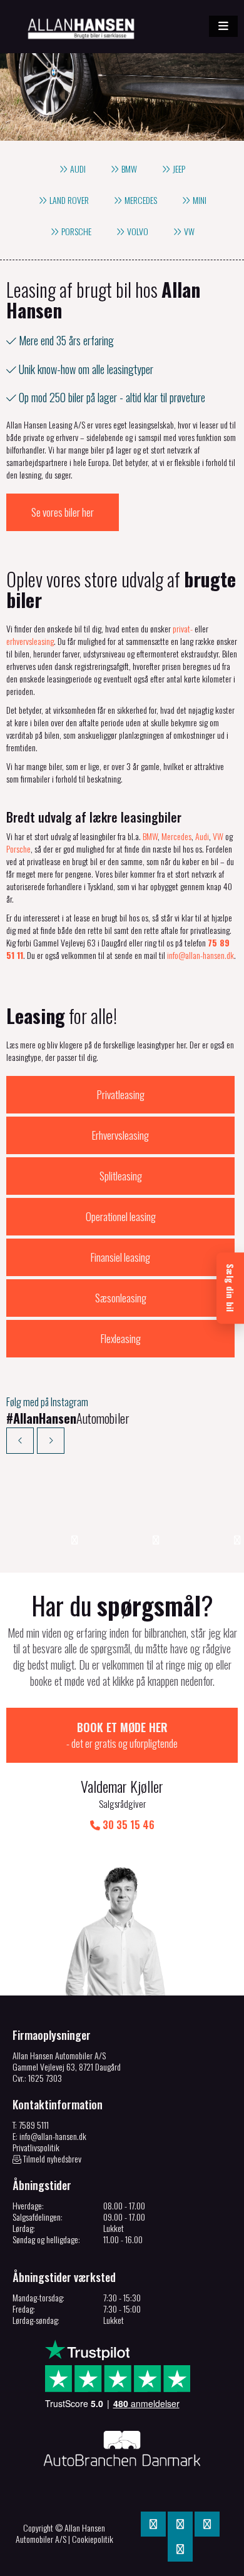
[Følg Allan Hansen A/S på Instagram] (207, 2524)
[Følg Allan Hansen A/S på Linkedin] (180, 2524)
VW (218, 836)
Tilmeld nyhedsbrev (51, 2159)
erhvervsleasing (30, 641)
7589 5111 (34, 2125)
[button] (223, 26)
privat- (183, 628)
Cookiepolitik (93, 2539)
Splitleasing (121, 1176)
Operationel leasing (121, 1216)
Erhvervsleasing (120, 1135)
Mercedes (176, 836)
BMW (150, 836)
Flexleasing (121, 1338)
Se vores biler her (63, 512)
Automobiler (68, 1418)
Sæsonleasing (121, 1298)
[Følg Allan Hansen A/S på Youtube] (180, 2549)
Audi (202, 836)
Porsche (18, 849)
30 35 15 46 (127, 1825)
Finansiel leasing (120, 1257)
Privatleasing (121, 1094)
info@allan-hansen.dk (201, 955)
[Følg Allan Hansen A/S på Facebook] (153, 2524)
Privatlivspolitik (36, 2147)
